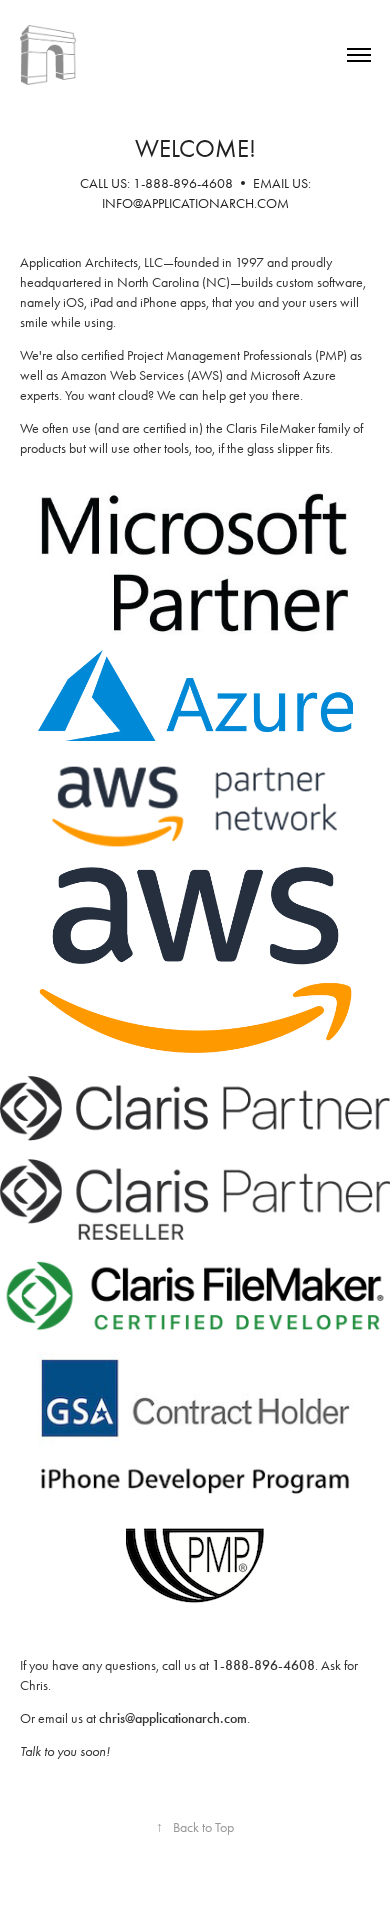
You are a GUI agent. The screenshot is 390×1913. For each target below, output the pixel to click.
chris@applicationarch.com (173, 1718)
